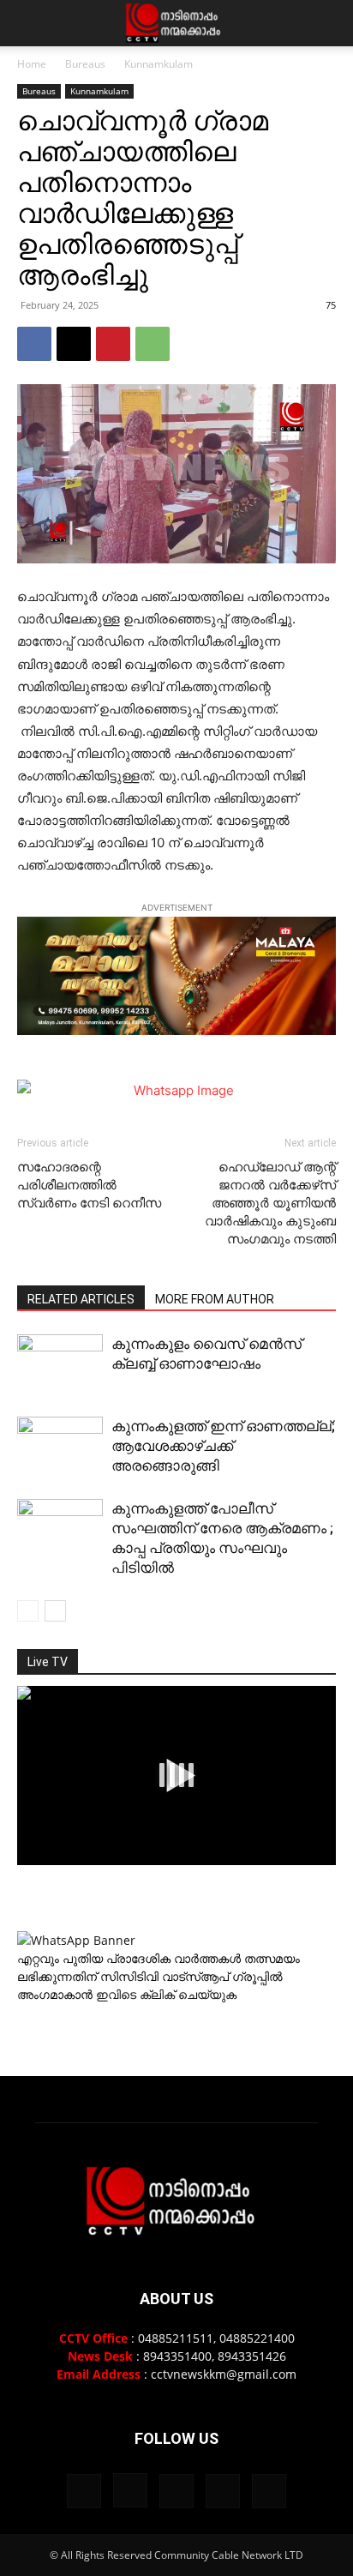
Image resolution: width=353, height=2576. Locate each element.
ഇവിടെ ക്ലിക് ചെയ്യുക (166, 1994)
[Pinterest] (113, 344)
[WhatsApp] (153, 344)
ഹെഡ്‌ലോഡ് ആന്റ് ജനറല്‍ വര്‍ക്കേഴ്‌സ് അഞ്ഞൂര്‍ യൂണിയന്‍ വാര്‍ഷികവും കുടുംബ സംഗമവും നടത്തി (270, 1203)
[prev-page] (28, 1611)
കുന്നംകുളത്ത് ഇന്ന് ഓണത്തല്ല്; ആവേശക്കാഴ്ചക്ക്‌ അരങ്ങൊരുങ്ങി (223, 1446)
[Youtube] (269, 2491)
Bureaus (85, 64)
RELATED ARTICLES (81, 1299)
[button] (29, 23)
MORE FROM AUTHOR (215, 1299)
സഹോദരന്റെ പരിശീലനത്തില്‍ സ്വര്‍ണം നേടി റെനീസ (89, 1185)
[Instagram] (130, 2490)
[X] (74, 344)
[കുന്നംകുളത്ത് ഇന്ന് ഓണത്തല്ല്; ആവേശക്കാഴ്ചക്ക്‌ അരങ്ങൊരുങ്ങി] (60, 1450)
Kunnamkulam (159, 64)
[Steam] (176, 2491)
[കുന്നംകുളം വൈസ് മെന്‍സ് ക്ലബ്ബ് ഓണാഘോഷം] (60, 1363)
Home (32, 64)
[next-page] (55, 1611)
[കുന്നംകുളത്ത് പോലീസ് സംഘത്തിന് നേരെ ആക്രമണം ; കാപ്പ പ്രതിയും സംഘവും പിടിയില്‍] (60, 1531)
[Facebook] (34, 344)
